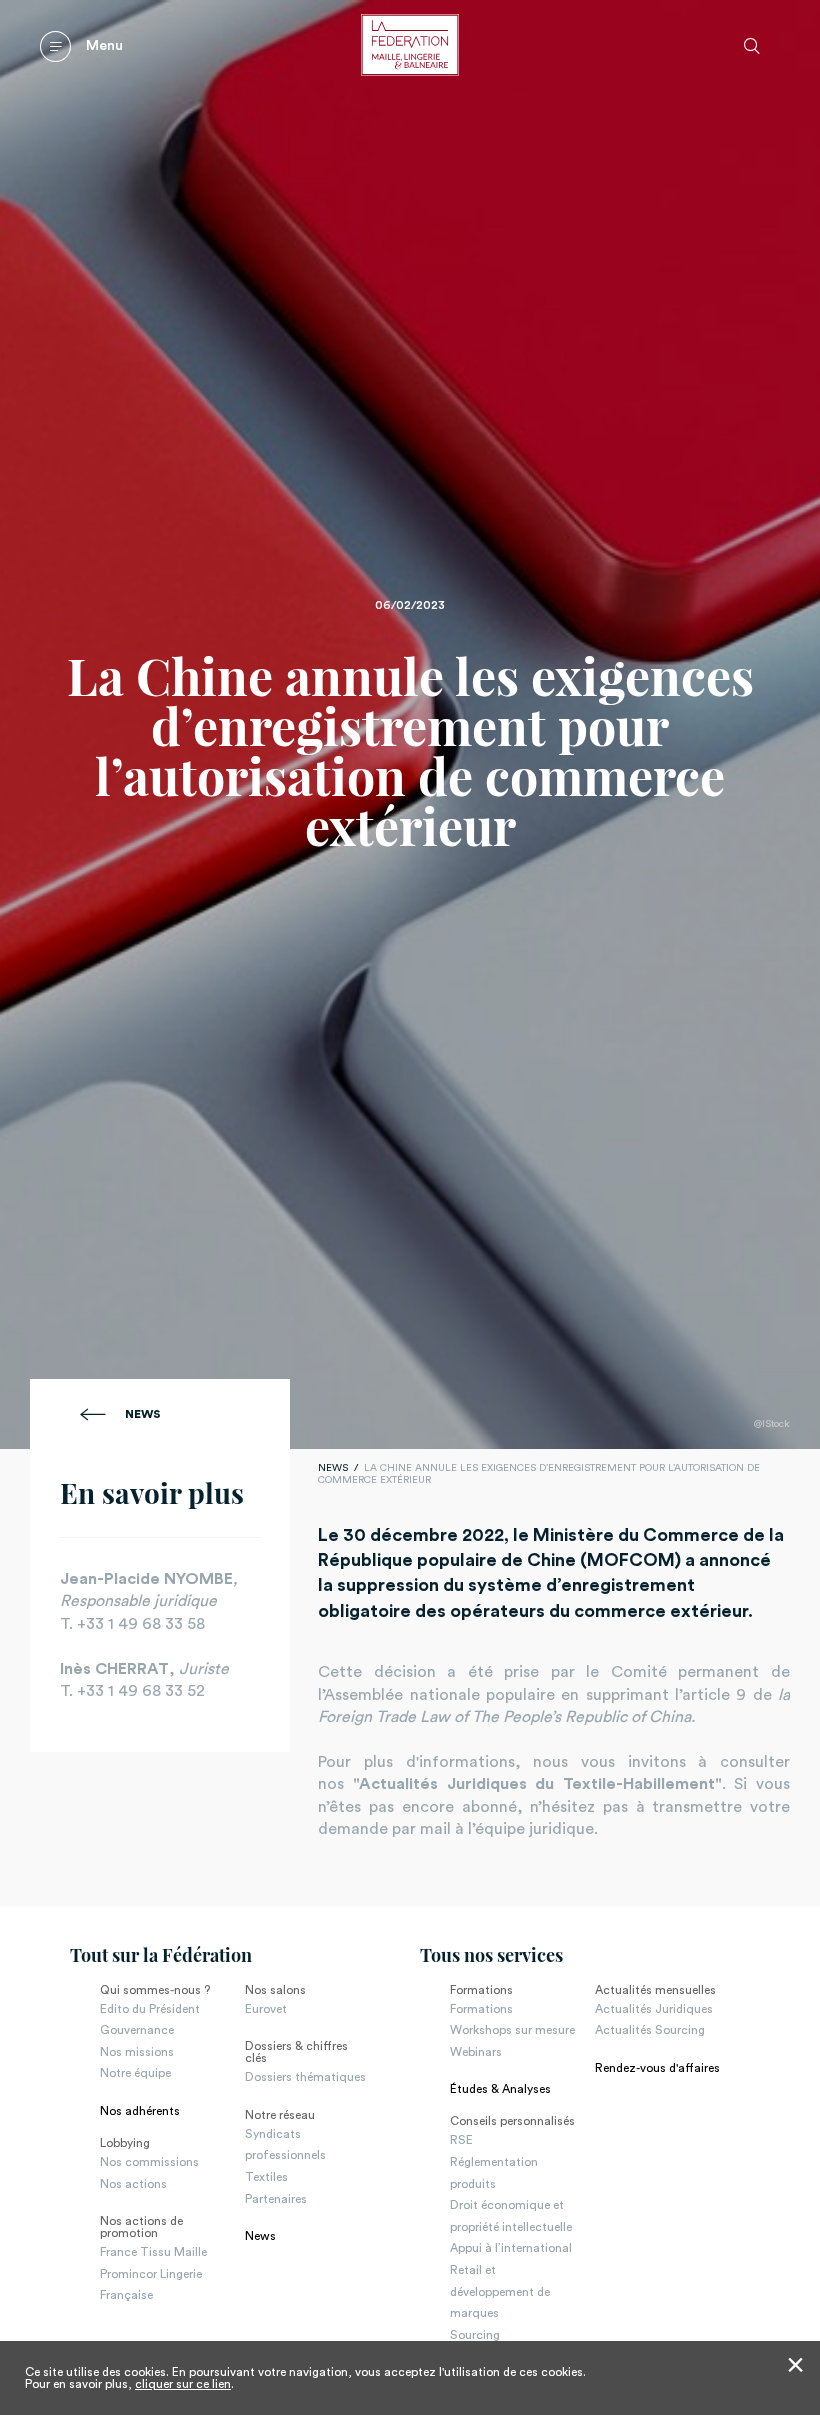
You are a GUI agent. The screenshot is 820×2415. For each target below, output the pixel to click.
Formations (481, 2009)
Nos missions (137, 2052)
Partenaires (276, 2199)
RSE (461, 2140)
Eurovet (266, 2009)
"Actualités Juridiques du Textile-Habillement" (537, 1784)
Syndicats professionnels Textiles (285, 2155)
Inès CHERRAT (114, 1669)
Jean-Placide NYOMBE (146, 1579)
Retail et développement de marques (500, 2291)
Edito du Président (150, 2009)
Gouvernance (137, 2030)
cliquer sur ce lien (183, 2384)
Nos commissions (149, 2162)
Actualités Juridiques (654, 2009)
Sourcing (475, 2335)
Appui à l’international (511, 2248)
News (143, 1414)
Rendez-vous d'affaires (657, 2068)
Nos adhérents (140, 2111)
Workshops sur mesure (512, 2030)
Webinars (476, 2052)
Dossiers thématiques (305, 2077)
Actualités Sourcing (650, 2030)
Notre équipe (135, 2073)
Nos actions (133, 2184)
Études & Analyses (500, 2089)
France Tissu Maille (153, 2252)
